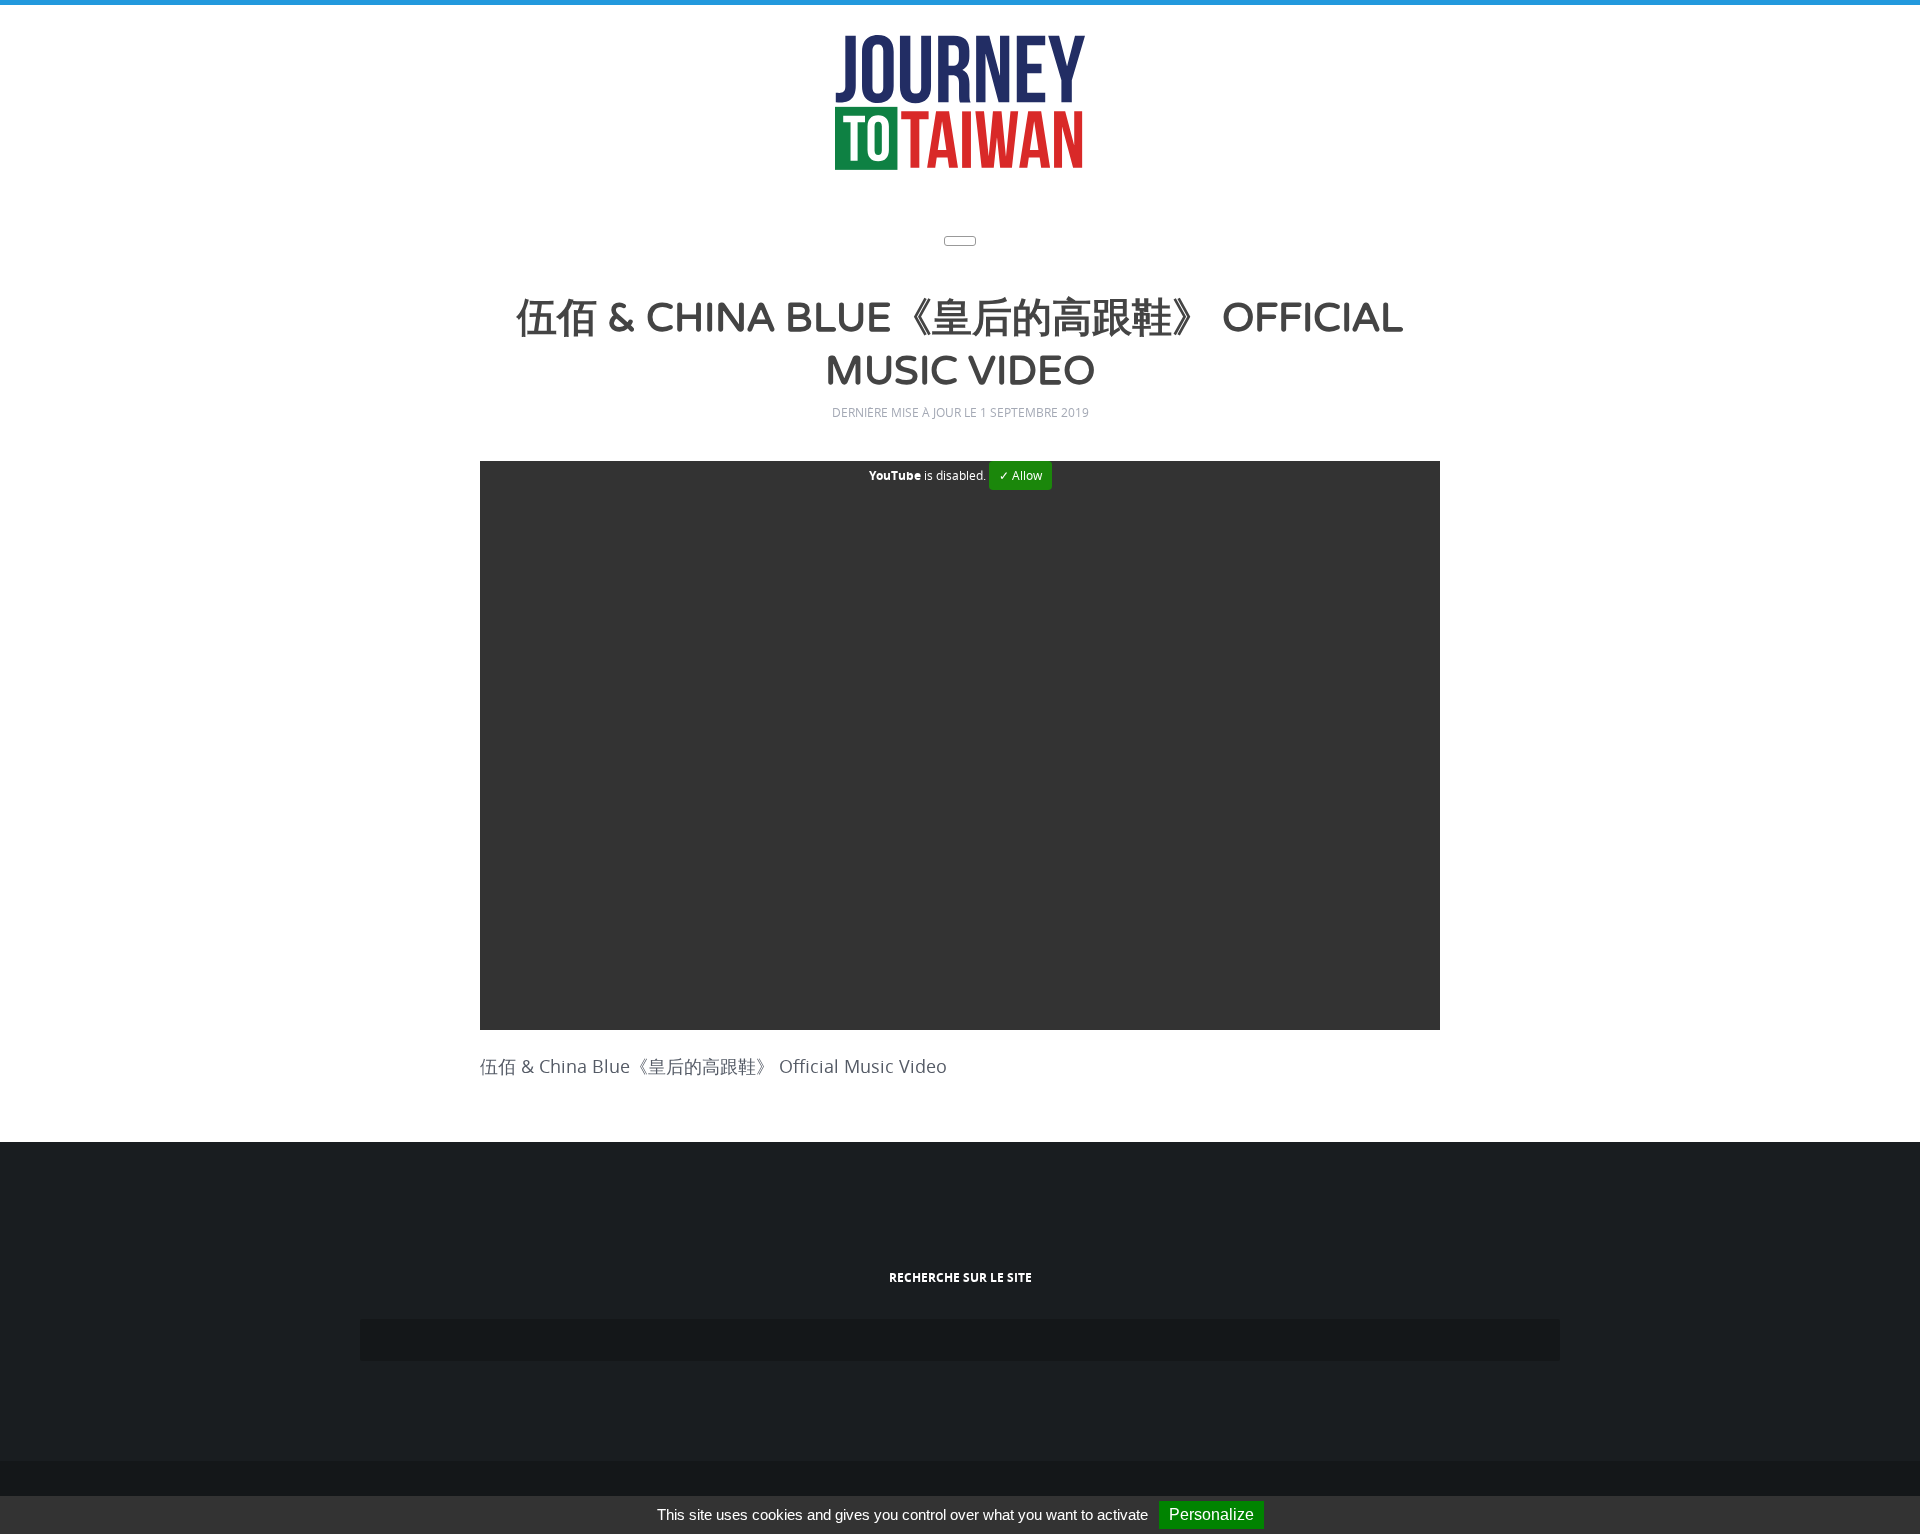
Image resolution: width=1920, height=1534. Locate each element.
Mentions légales (992, 1490)
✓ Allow (1020, 419)
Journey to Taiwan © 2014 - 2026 (841, 1490)
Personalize (1211, 1514)
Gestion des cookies (1111, 1490)
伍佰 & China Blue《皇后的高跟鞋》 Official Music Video (960, 318)
